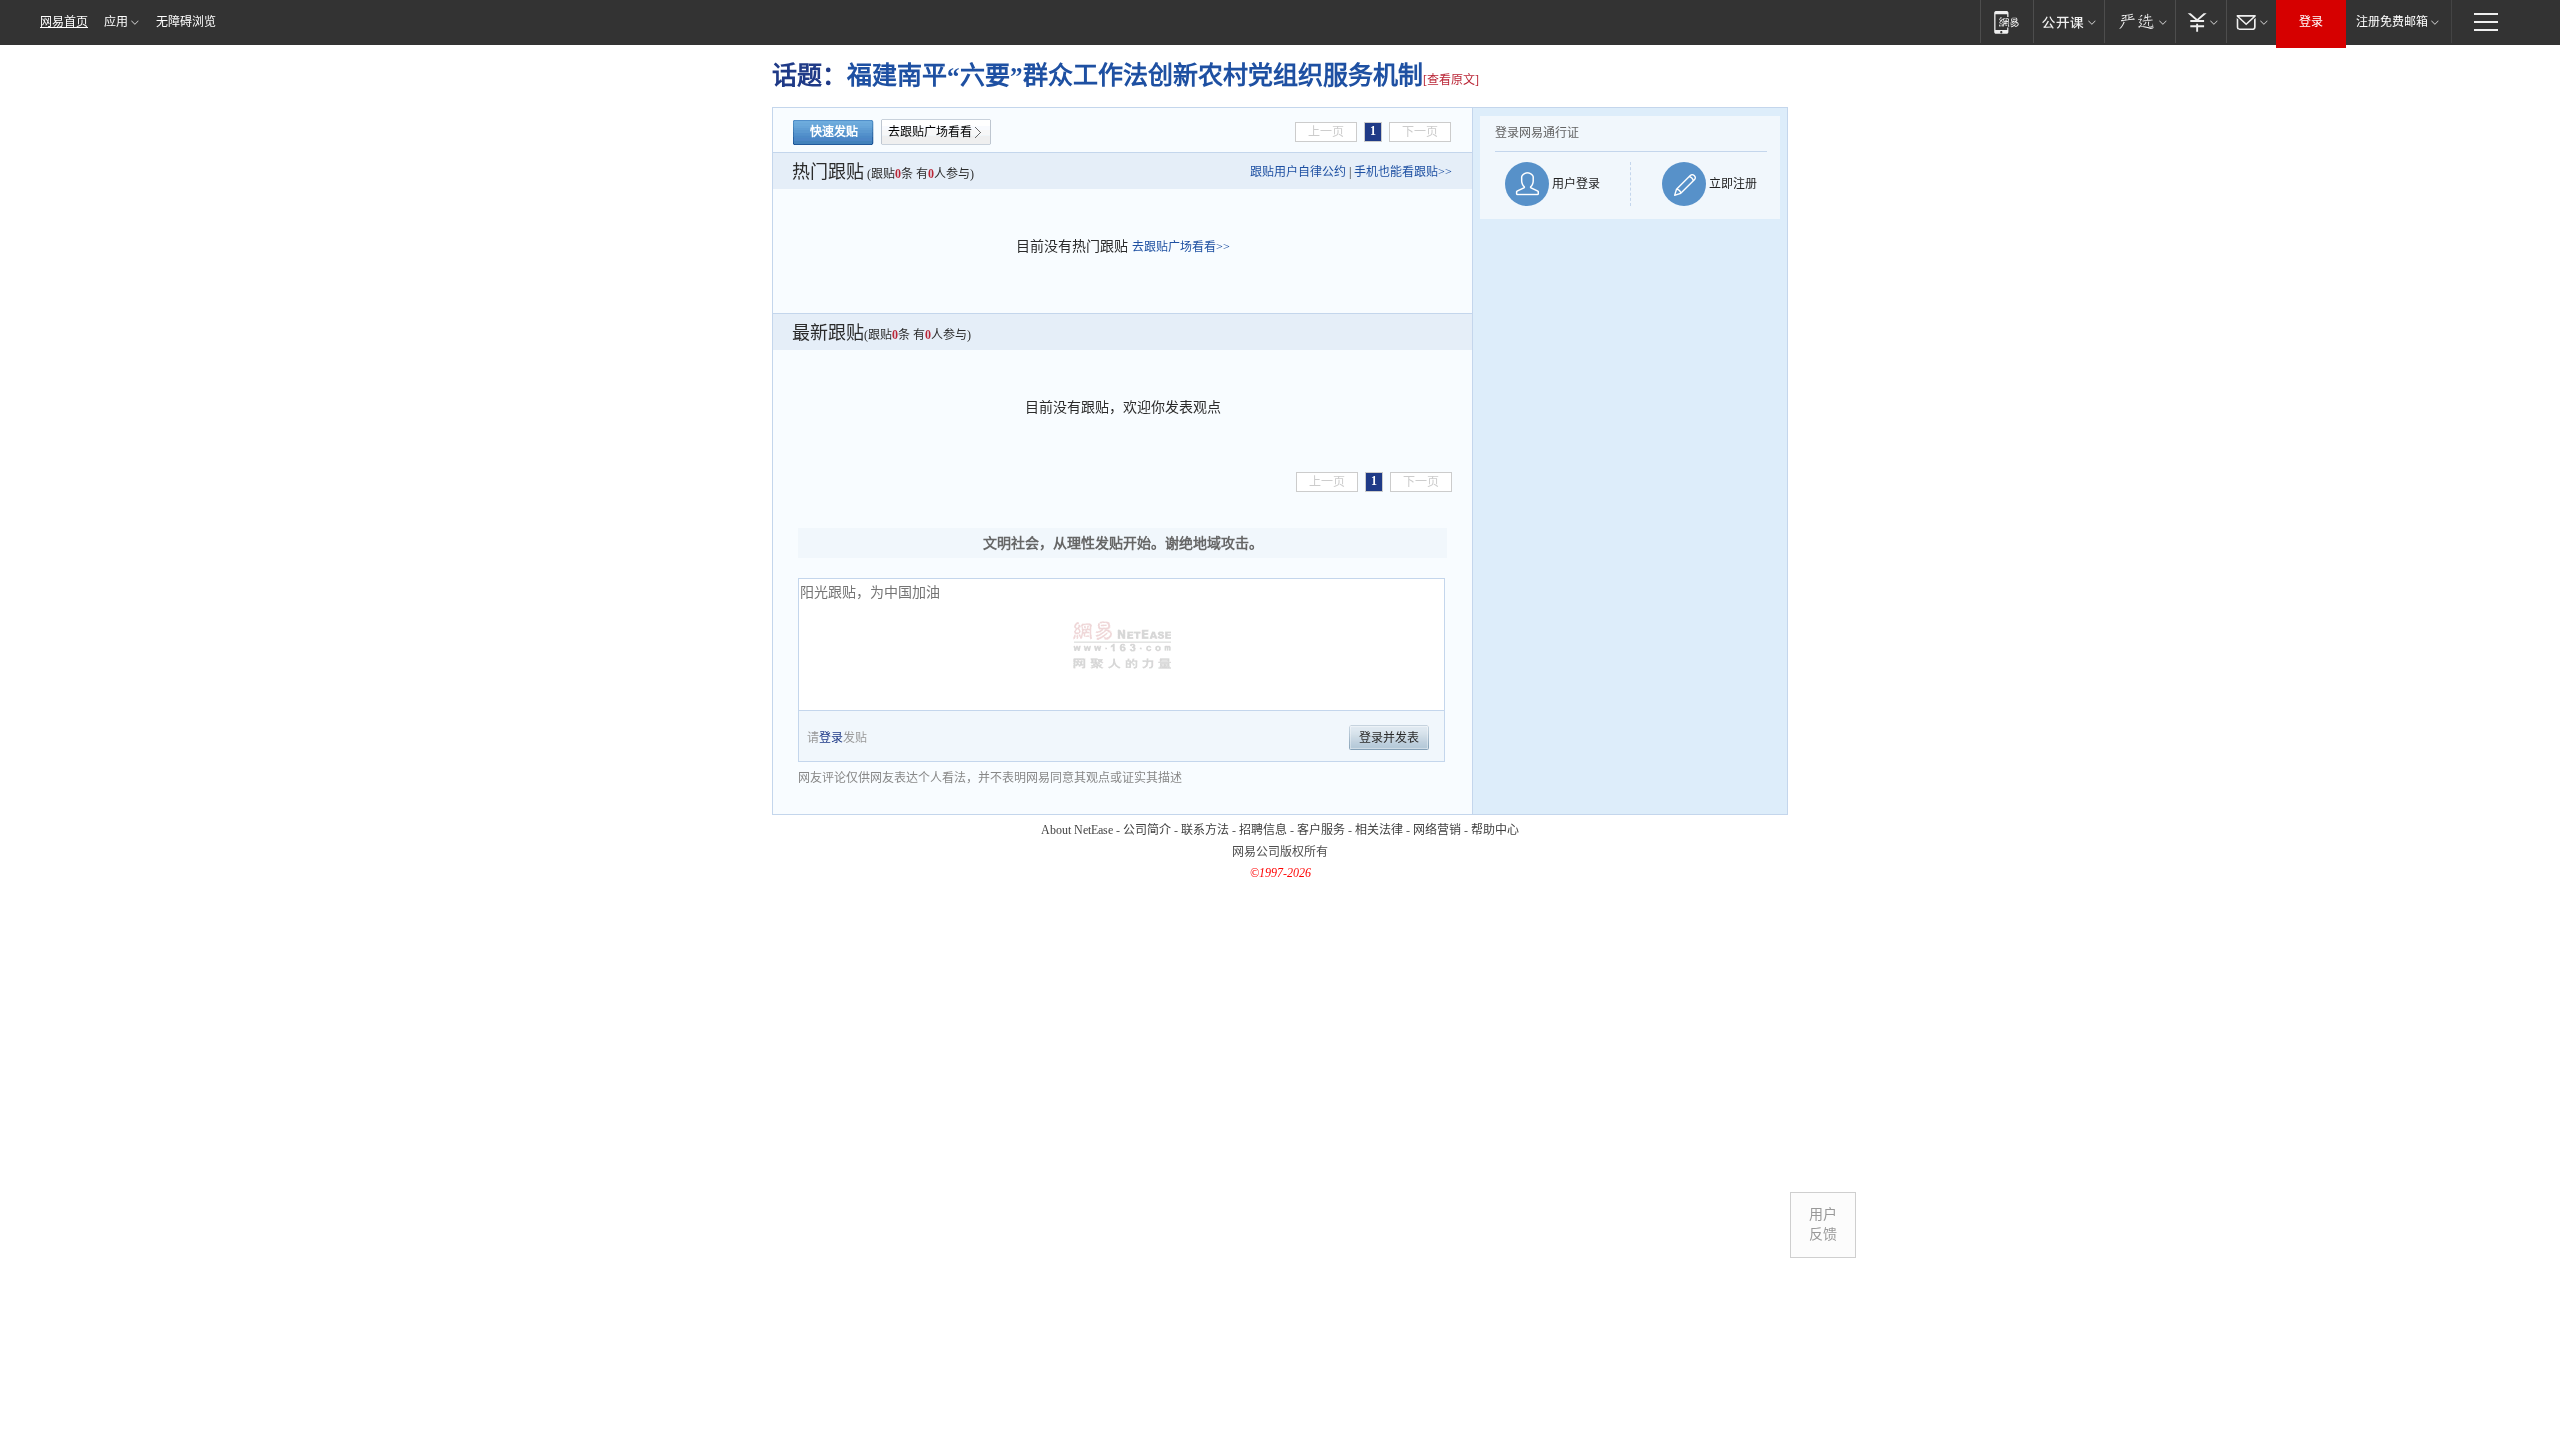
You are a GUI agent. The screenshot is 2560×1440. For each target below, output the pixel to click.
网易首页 (64, 22)
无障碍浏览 (186, 22)
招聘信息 (1263, 830)
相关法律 (1379, 830)
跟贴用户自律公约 (1298, 172)
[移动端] (2006, 21)
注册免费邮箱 (2392, 22)
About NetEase (1077, 830)
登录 (2311, 22)
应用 (116, 22)
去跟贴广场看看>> (1181, 247)
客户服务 (1321, 830)
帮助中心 (1495, 830)
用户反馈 (1823, 1224)
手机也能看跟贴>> (1403, 172)
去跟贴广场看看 (930, 132)
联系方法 (1205, 830)
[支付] (2200, 21)
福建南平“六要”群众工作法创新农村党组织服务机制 (1135, 75)
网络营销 (1437, 830)
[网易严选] (2139, 21)
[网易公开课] (2068, 21)
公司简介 (1147, 830)
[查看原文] (1451, 80)
